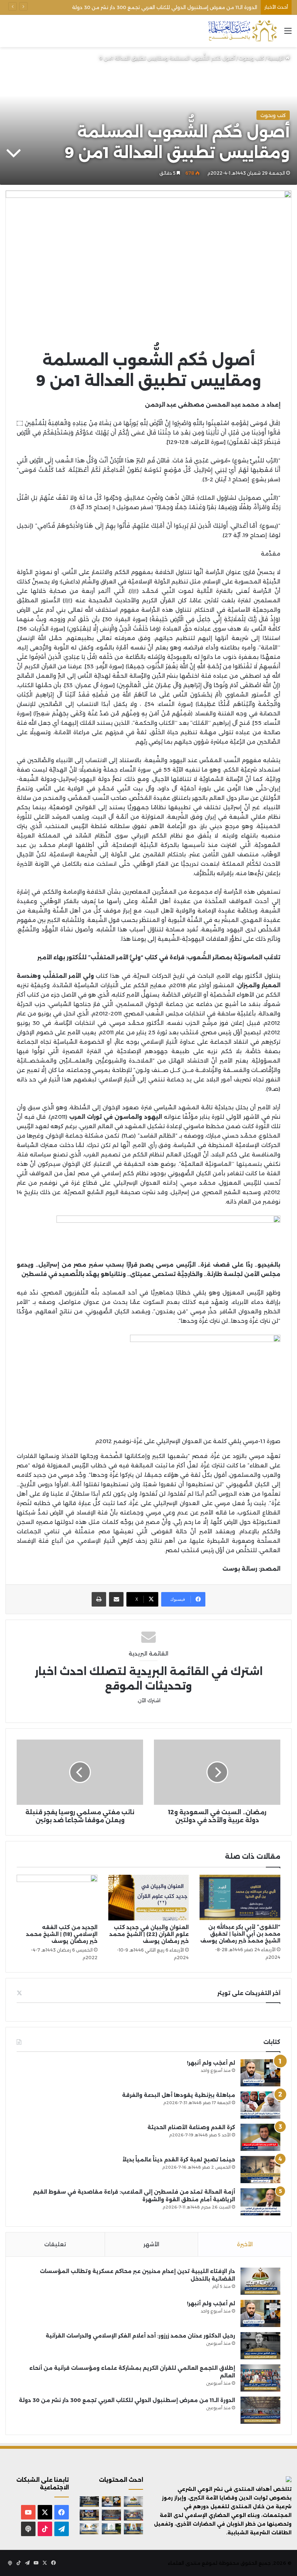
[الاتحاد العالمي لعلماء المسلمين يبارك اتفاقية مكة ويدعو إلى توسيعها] (111, 2529)
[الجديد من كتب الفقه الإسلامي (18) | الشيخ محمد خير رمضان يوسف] (57, 1898)
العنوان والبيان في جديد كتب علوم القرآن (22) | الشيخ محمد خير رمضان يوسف (149, 1934)
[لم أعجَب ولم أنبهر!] (260, 2073)
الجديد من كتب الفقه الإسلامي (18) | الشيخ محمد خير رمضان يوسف (62, 1934)
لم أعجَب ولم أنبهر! (211, 2063)
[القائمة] (288, 34)
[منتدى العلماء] (242, 31)
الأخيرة (245, 2244)
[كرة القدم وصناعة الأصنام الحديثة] (260, 2137)
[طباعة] (99, 1599)
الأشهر (151, 2244)
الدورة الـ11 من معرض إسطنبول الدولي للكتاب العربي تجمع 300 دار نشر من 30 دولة (127, 2400)
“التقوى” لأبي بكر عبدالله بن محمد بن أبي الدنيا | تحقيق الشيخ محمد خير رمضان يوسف (240, 1934)
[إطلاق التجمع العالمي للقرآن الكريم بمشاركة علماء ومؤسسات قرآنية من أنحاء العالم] (260, 2378)
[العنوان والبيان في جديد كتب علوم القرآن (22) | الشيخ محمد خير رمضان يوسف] (149, 1898)
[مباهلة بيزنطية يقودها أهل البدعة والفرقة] (260, 2105)
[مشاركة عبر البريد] (116, 1599)
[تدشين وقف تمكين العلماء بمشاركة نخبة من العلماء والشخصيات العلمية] (89, 2515)
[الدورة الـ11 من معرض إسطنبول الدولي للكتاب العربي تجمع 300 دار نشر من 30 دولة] (260, 2410)
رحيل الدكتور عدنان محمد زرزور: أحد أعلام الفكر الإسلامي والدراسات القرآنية (140, 2336)
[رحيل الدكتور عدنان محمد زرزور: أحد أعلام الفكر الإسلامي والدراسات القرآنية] (260, 2346)
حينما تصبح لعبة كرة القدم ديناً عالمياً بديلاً (179, 2160)
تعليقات (55, 2244)
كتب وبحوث (251, 58)
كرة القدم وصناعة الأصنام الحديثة (191, 2127)
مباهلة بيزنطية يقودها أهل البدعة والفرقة (179, 2095)
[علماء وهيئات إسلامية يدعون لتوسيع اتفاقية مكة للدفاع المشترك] (133, 2529)
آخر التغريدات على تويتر (249, 1993)
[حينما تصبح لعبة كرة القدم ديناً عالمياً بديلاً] (260, 2170)
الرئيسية (277, 58)
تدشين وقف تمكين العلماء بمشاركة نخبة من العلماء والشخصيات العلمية (175, 7)
